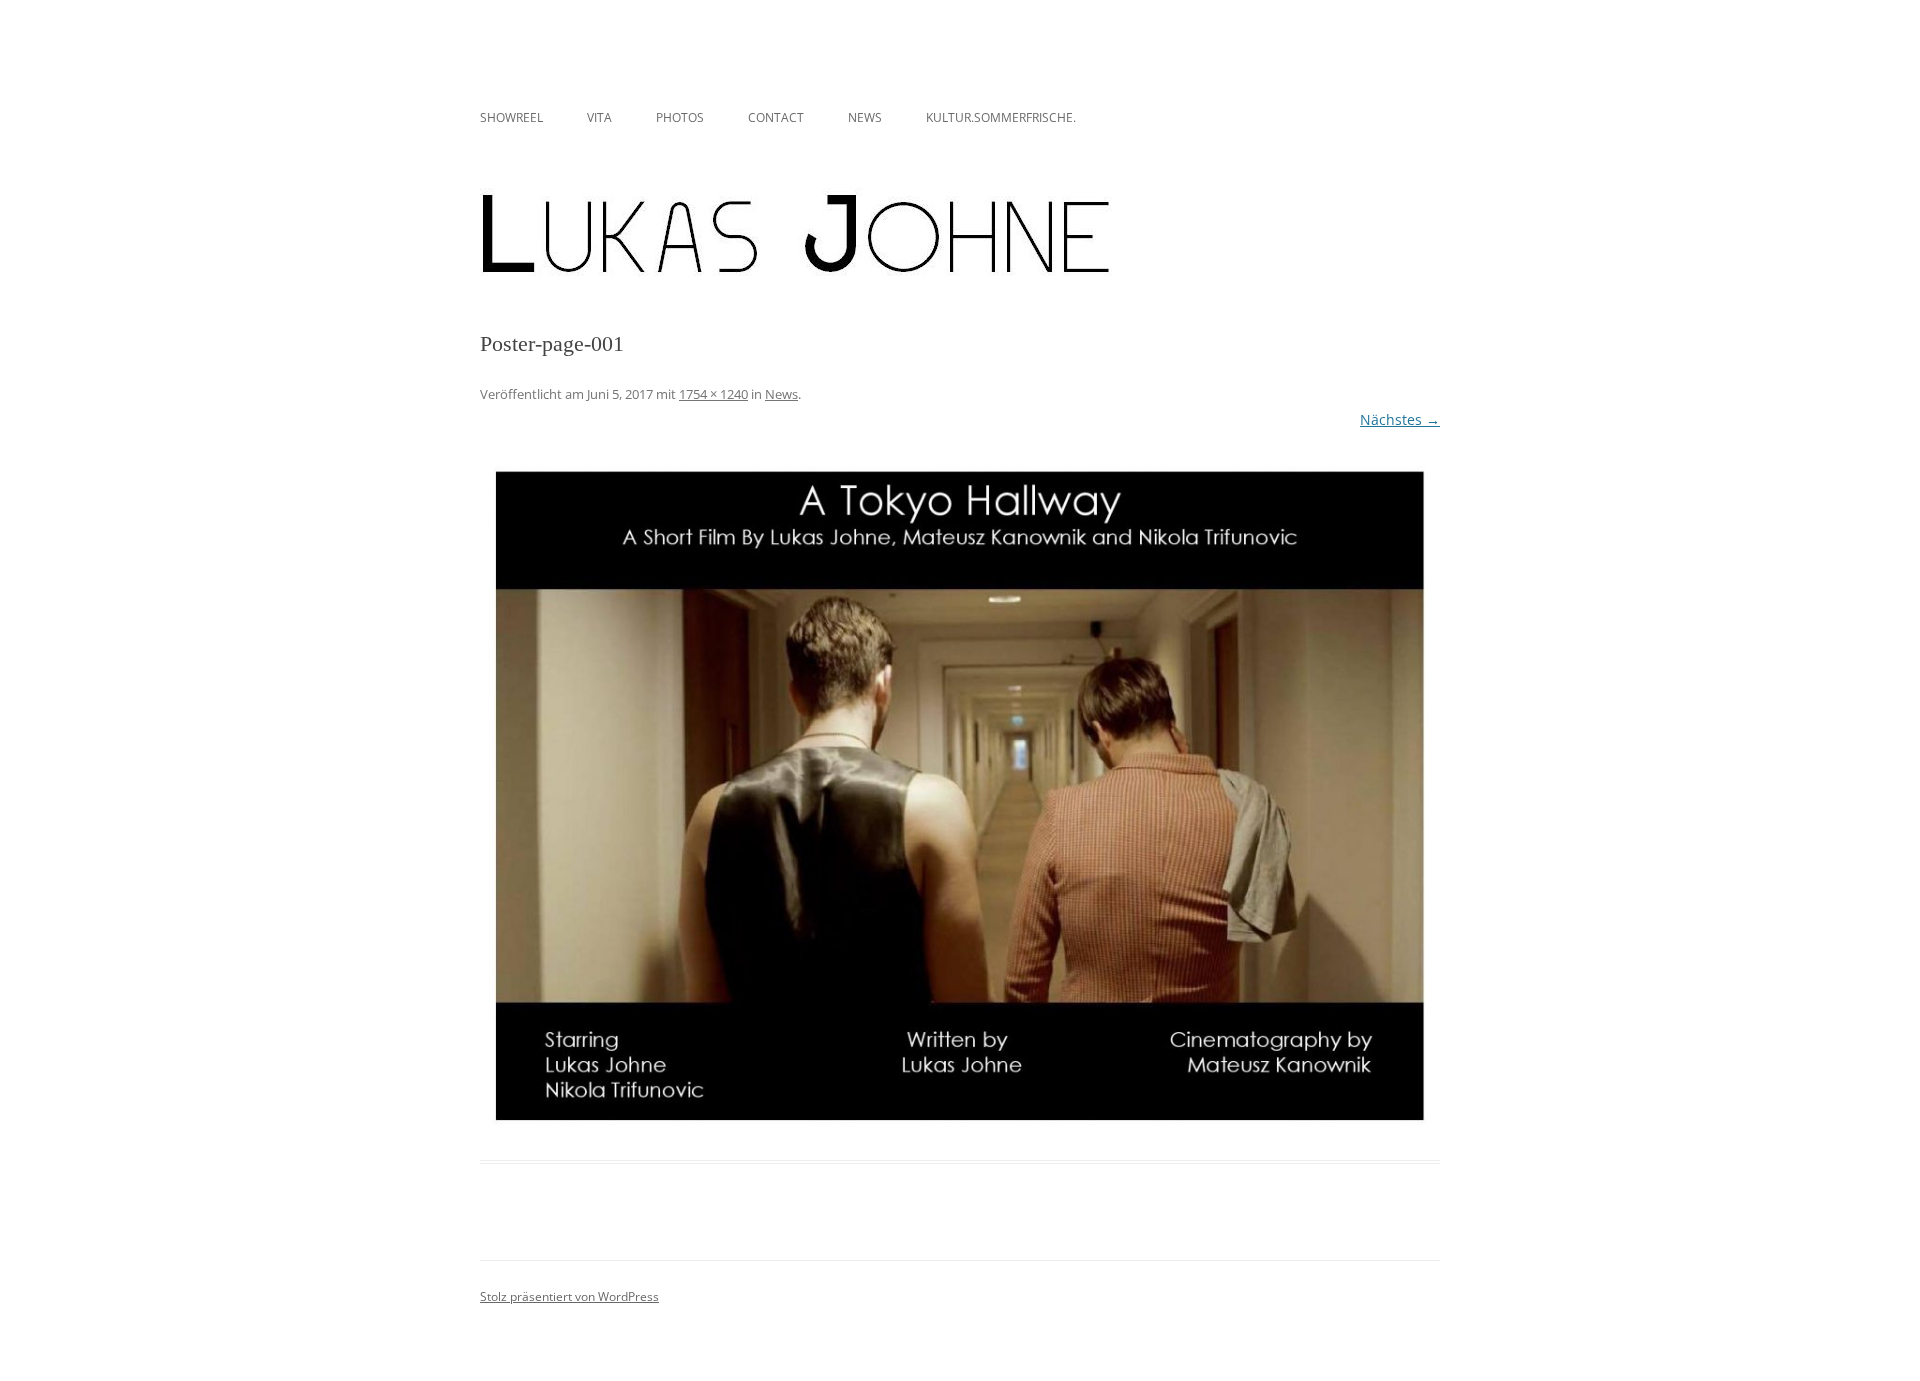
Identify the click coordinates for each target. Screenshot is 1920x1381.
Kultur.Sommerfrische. (1001, 117)
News (865, 117)
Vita (599, 117)
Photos (680, 117)
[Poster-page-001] (960, 797)
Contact (776, 117)
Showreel (511, 117)
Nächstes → (1400, 419)
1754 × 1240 (713, 394)
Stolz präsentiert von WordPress (569, 1296)
